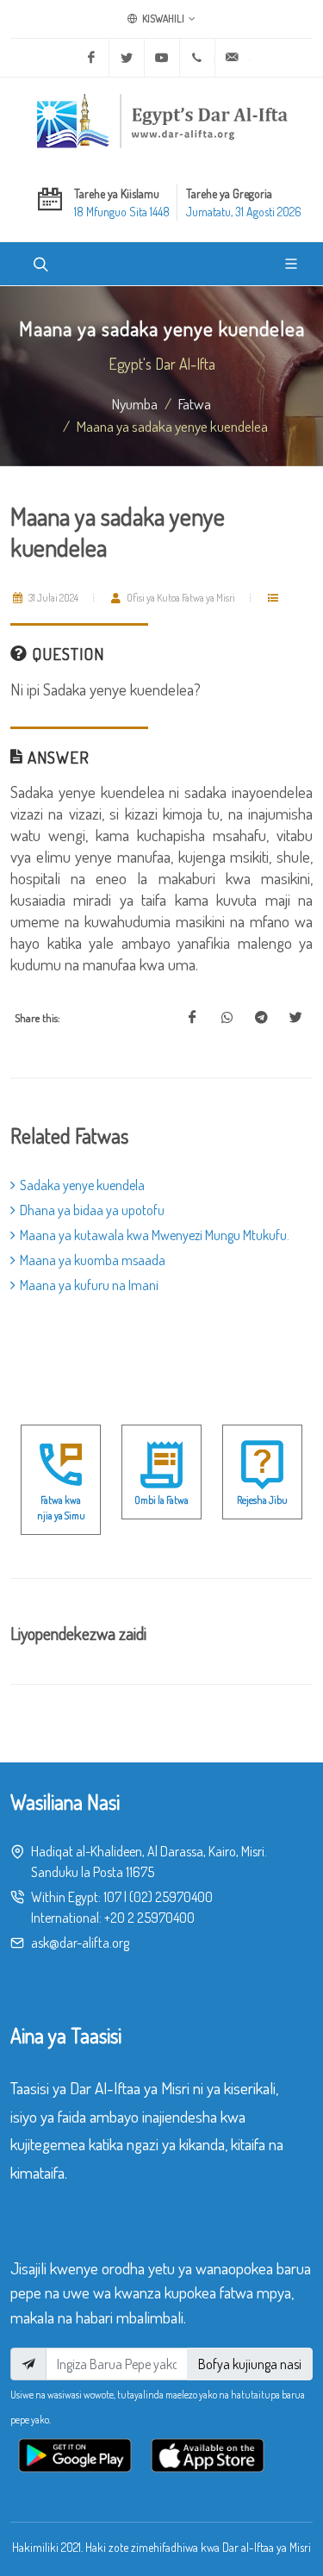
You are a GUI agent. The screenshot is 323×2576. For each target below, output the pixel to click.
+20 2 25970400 (149, 1918)
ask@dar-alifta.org (80, 1943)
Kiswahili (162, 19)
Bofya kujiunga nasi (250, 2364)
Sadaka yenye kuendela (82, 1185)
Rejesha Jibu (262, 1500)
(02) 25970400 (171, 1897)
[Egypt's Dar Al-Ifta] (162, 121)
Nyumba (135, 403)
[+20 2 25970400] (197, 58)
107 (112, 1897)
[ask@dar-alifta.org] (233, 58)
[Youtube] (162, 58)
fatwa (195, 403)
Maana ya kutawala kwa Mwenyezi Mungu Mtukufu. (155, 1235)
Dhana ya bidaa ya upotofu (92, 1210)
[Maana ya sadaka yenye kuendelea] (192, 1018)
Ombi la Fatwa (161, 1500)
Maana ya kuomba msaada (93, 1260)
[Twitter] (127, 58)
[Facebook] (91, 58)
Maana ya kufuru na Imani (89, 1285)
